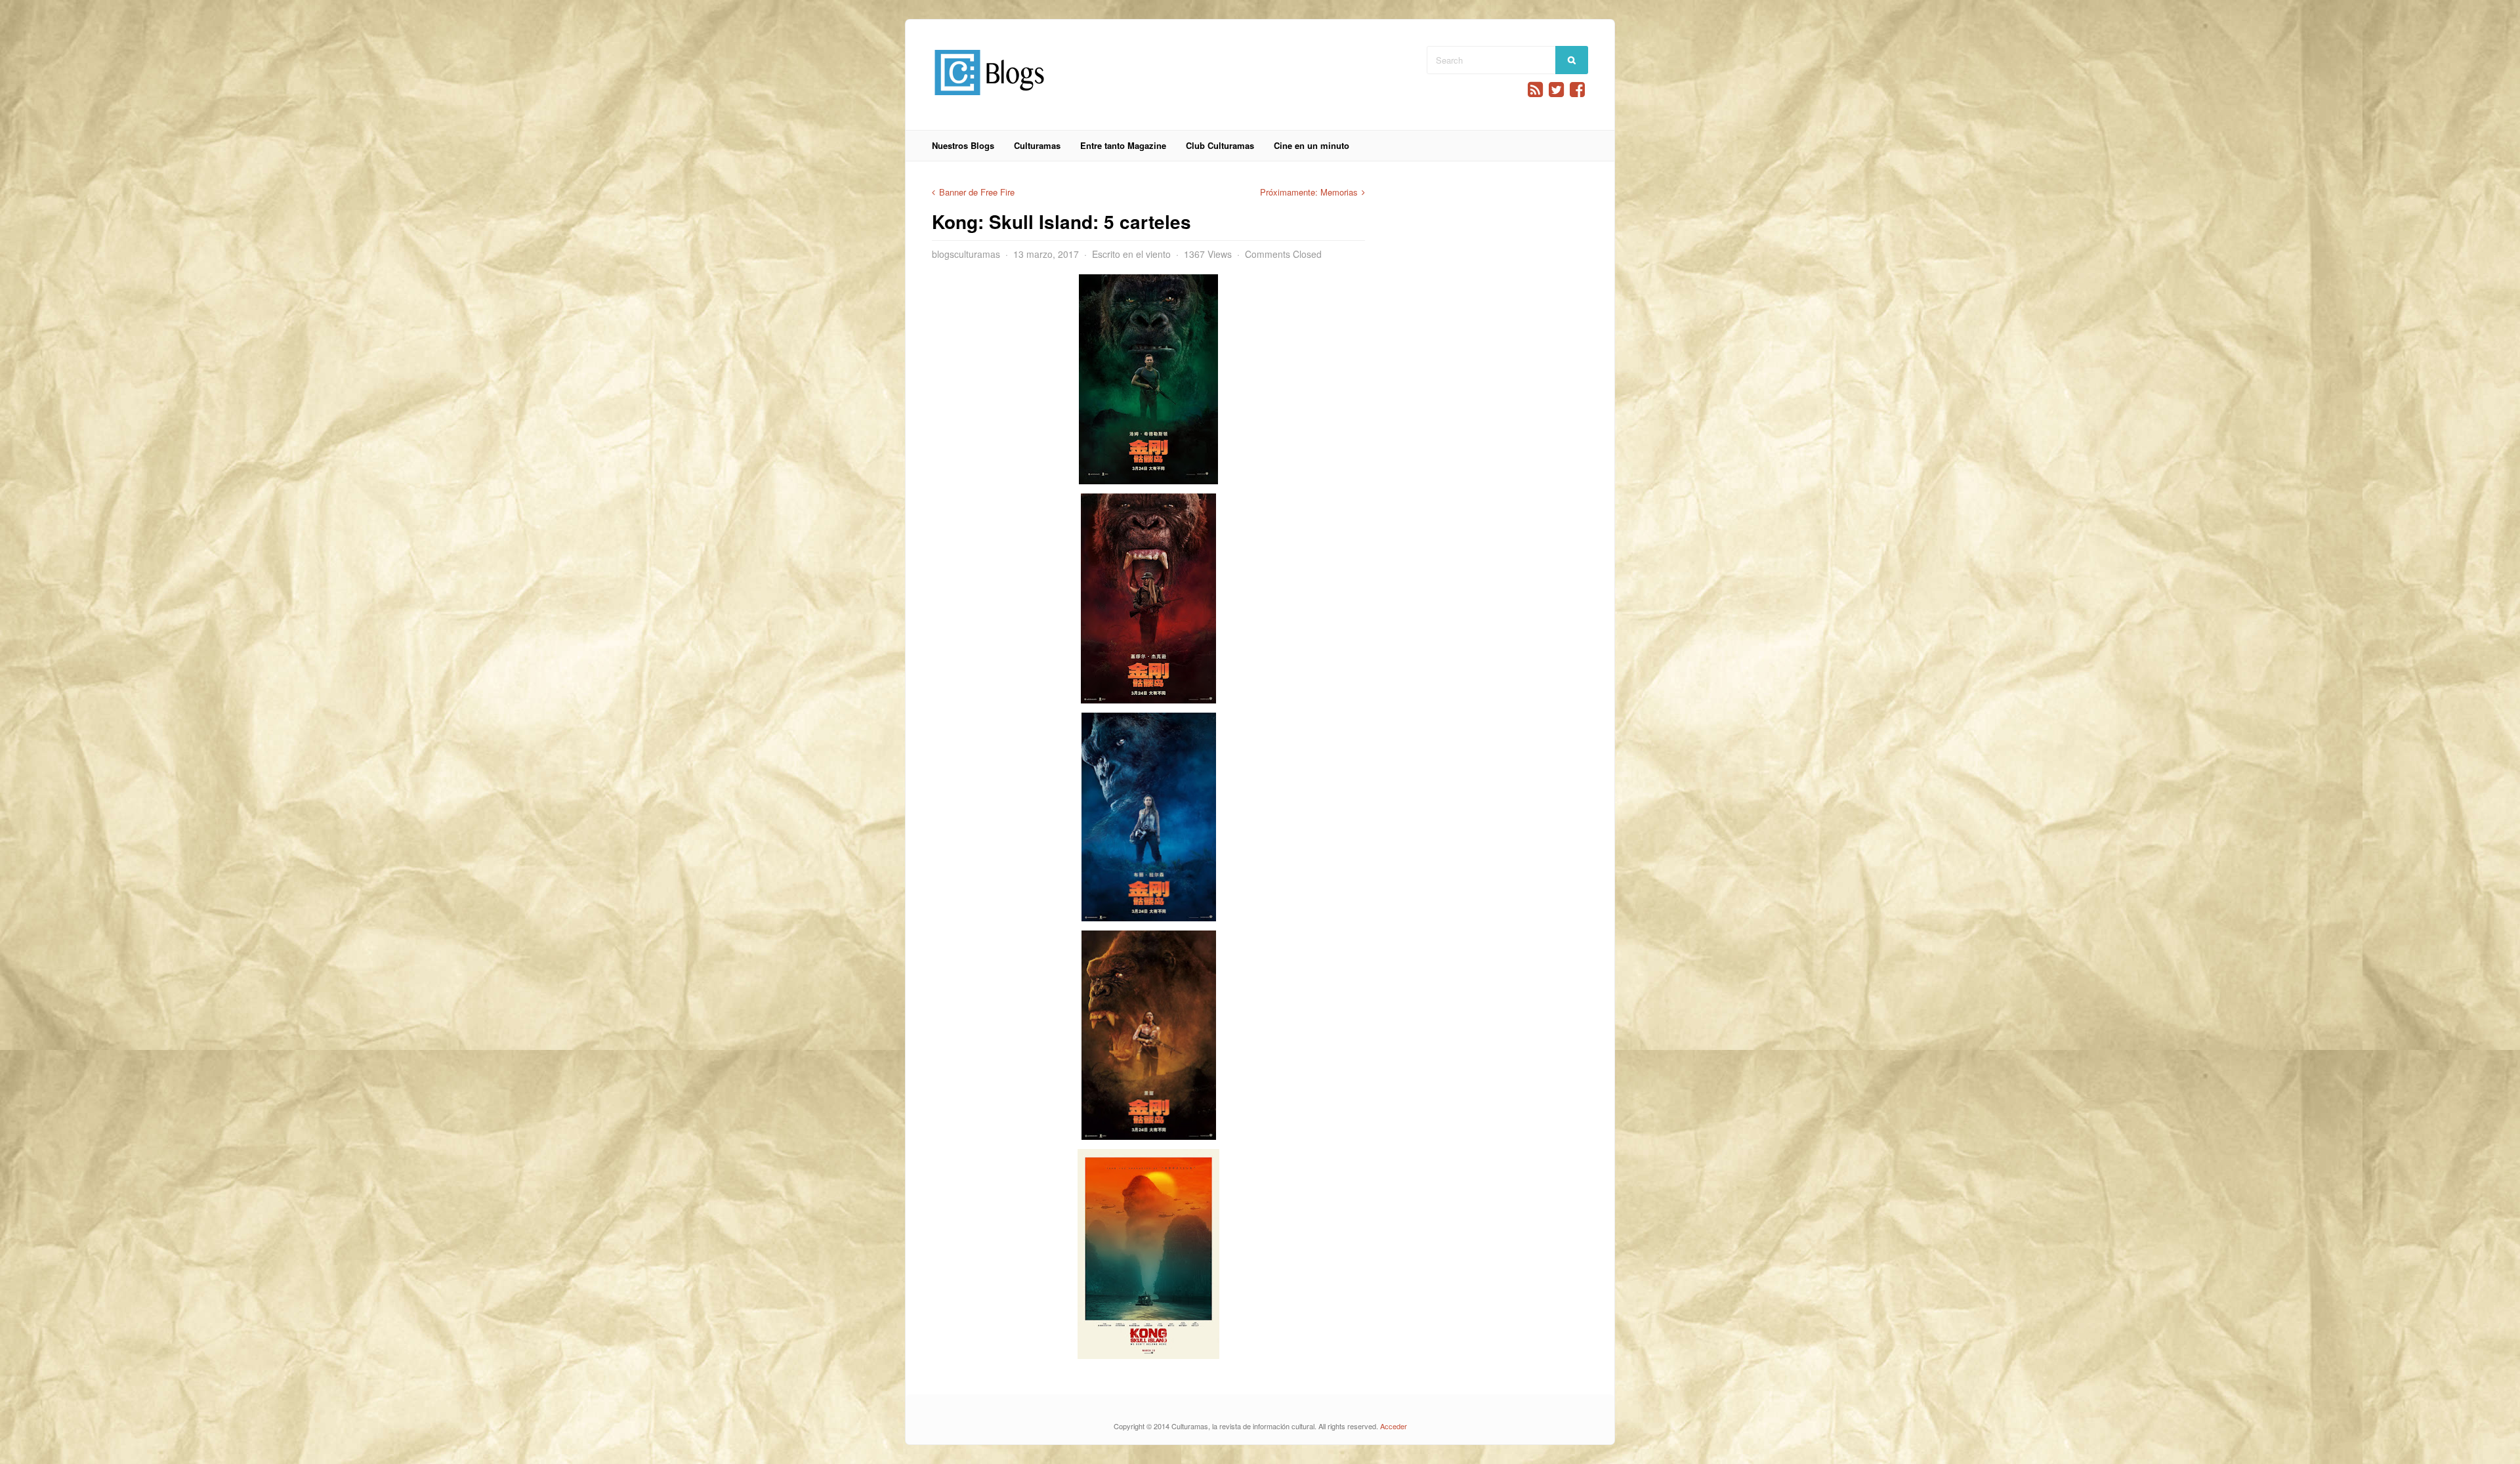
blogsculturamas (966, 254)
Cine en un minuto (1312, 145)
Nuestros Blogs (963, 145)
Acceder (1394, 1426)
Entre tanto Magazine (1123, 145)
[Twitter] (1556, 90)
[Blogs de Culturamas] (989, 100)
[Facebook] (1577, 90)
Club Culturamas (1220, 145)
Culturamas (1037, 145)
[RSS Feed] (1535, 90)
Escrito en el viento (1131, 254)
